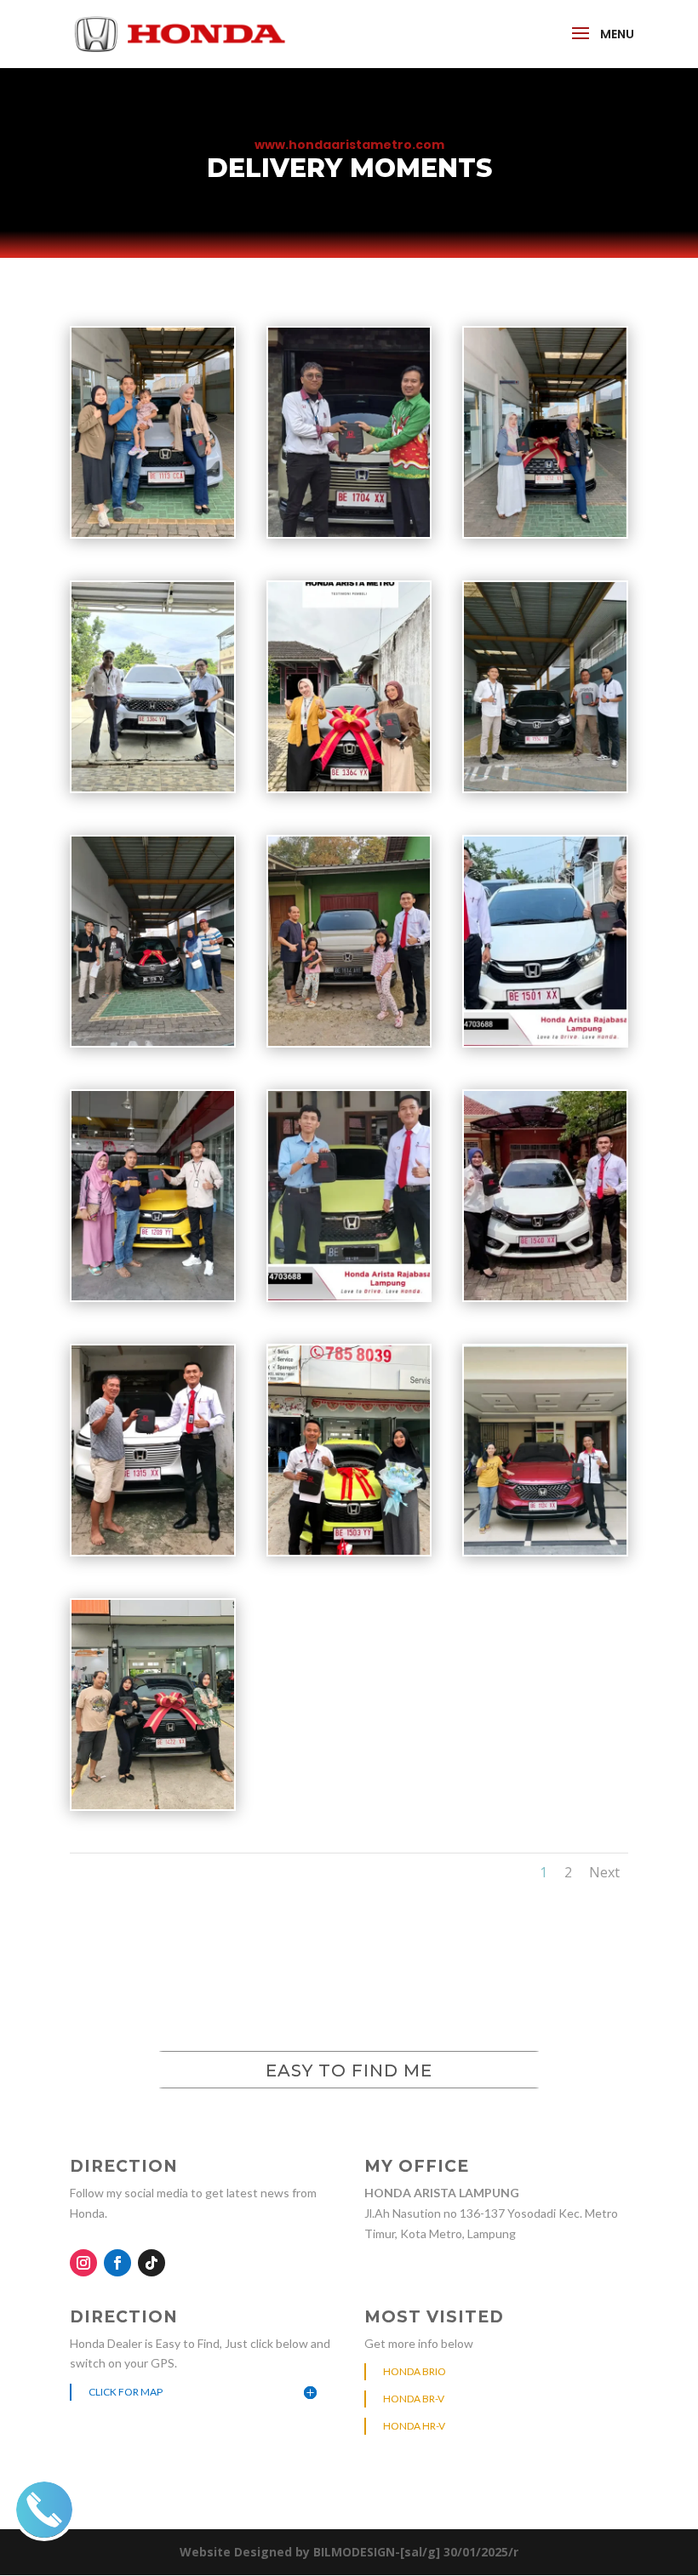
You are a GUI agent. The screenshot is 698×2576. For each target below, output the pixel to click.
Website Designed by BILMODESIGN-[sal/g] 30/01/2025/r (349, 2552)
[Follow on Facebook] (117, 2263)
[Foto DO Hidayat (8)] (153, 1550)
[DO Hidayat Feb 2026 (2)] (153, 532)
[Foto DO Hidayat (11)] (153, 1805)
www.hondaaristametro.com (349, 145)
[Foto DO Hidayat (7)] (545, 1296)
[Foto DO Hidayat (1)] (545, 787)
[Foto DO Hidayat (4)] (545, 1041)
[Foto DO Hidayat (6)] (349, 1296)
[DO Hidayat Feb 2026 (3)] (349, 532)
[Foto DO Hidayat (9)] (349, 1550)
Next (604, 1872)
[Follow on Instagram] (83, 2263)
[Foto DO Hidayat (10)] (545, 1550)
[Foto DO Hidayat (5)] (153, 1296)
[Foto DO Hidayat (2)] (153, 1041)
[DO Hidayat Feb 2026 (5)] (153, 787)
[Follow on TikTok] (152, 2263)
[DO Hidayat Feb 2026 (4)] (545, 532)
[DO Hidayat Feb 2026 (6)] (349, 787)
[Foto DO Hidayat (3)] (349, 1041)
